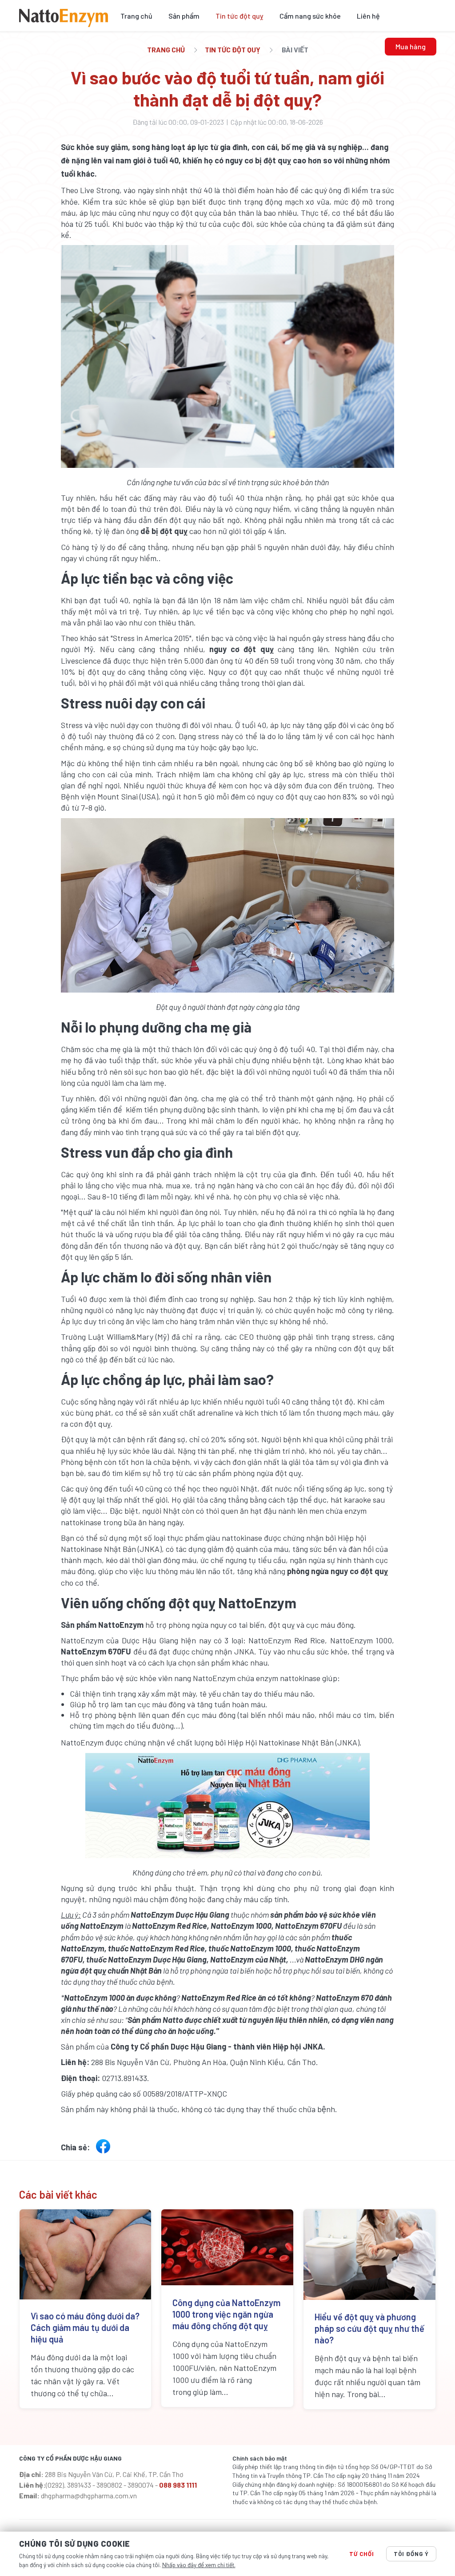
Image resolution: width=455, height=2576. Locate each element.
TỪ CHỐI (362, 2554)
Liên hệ (368, 16)
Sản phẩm (184, 16)
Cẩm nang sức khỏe (310, 16)
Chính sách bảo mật (260, 2458)
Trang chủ (136, 16)
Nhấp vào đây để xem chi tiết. (199, 2565)
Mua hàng (411, 46)
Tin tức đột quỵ (239, 16)
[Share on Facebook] (103, 2149)
